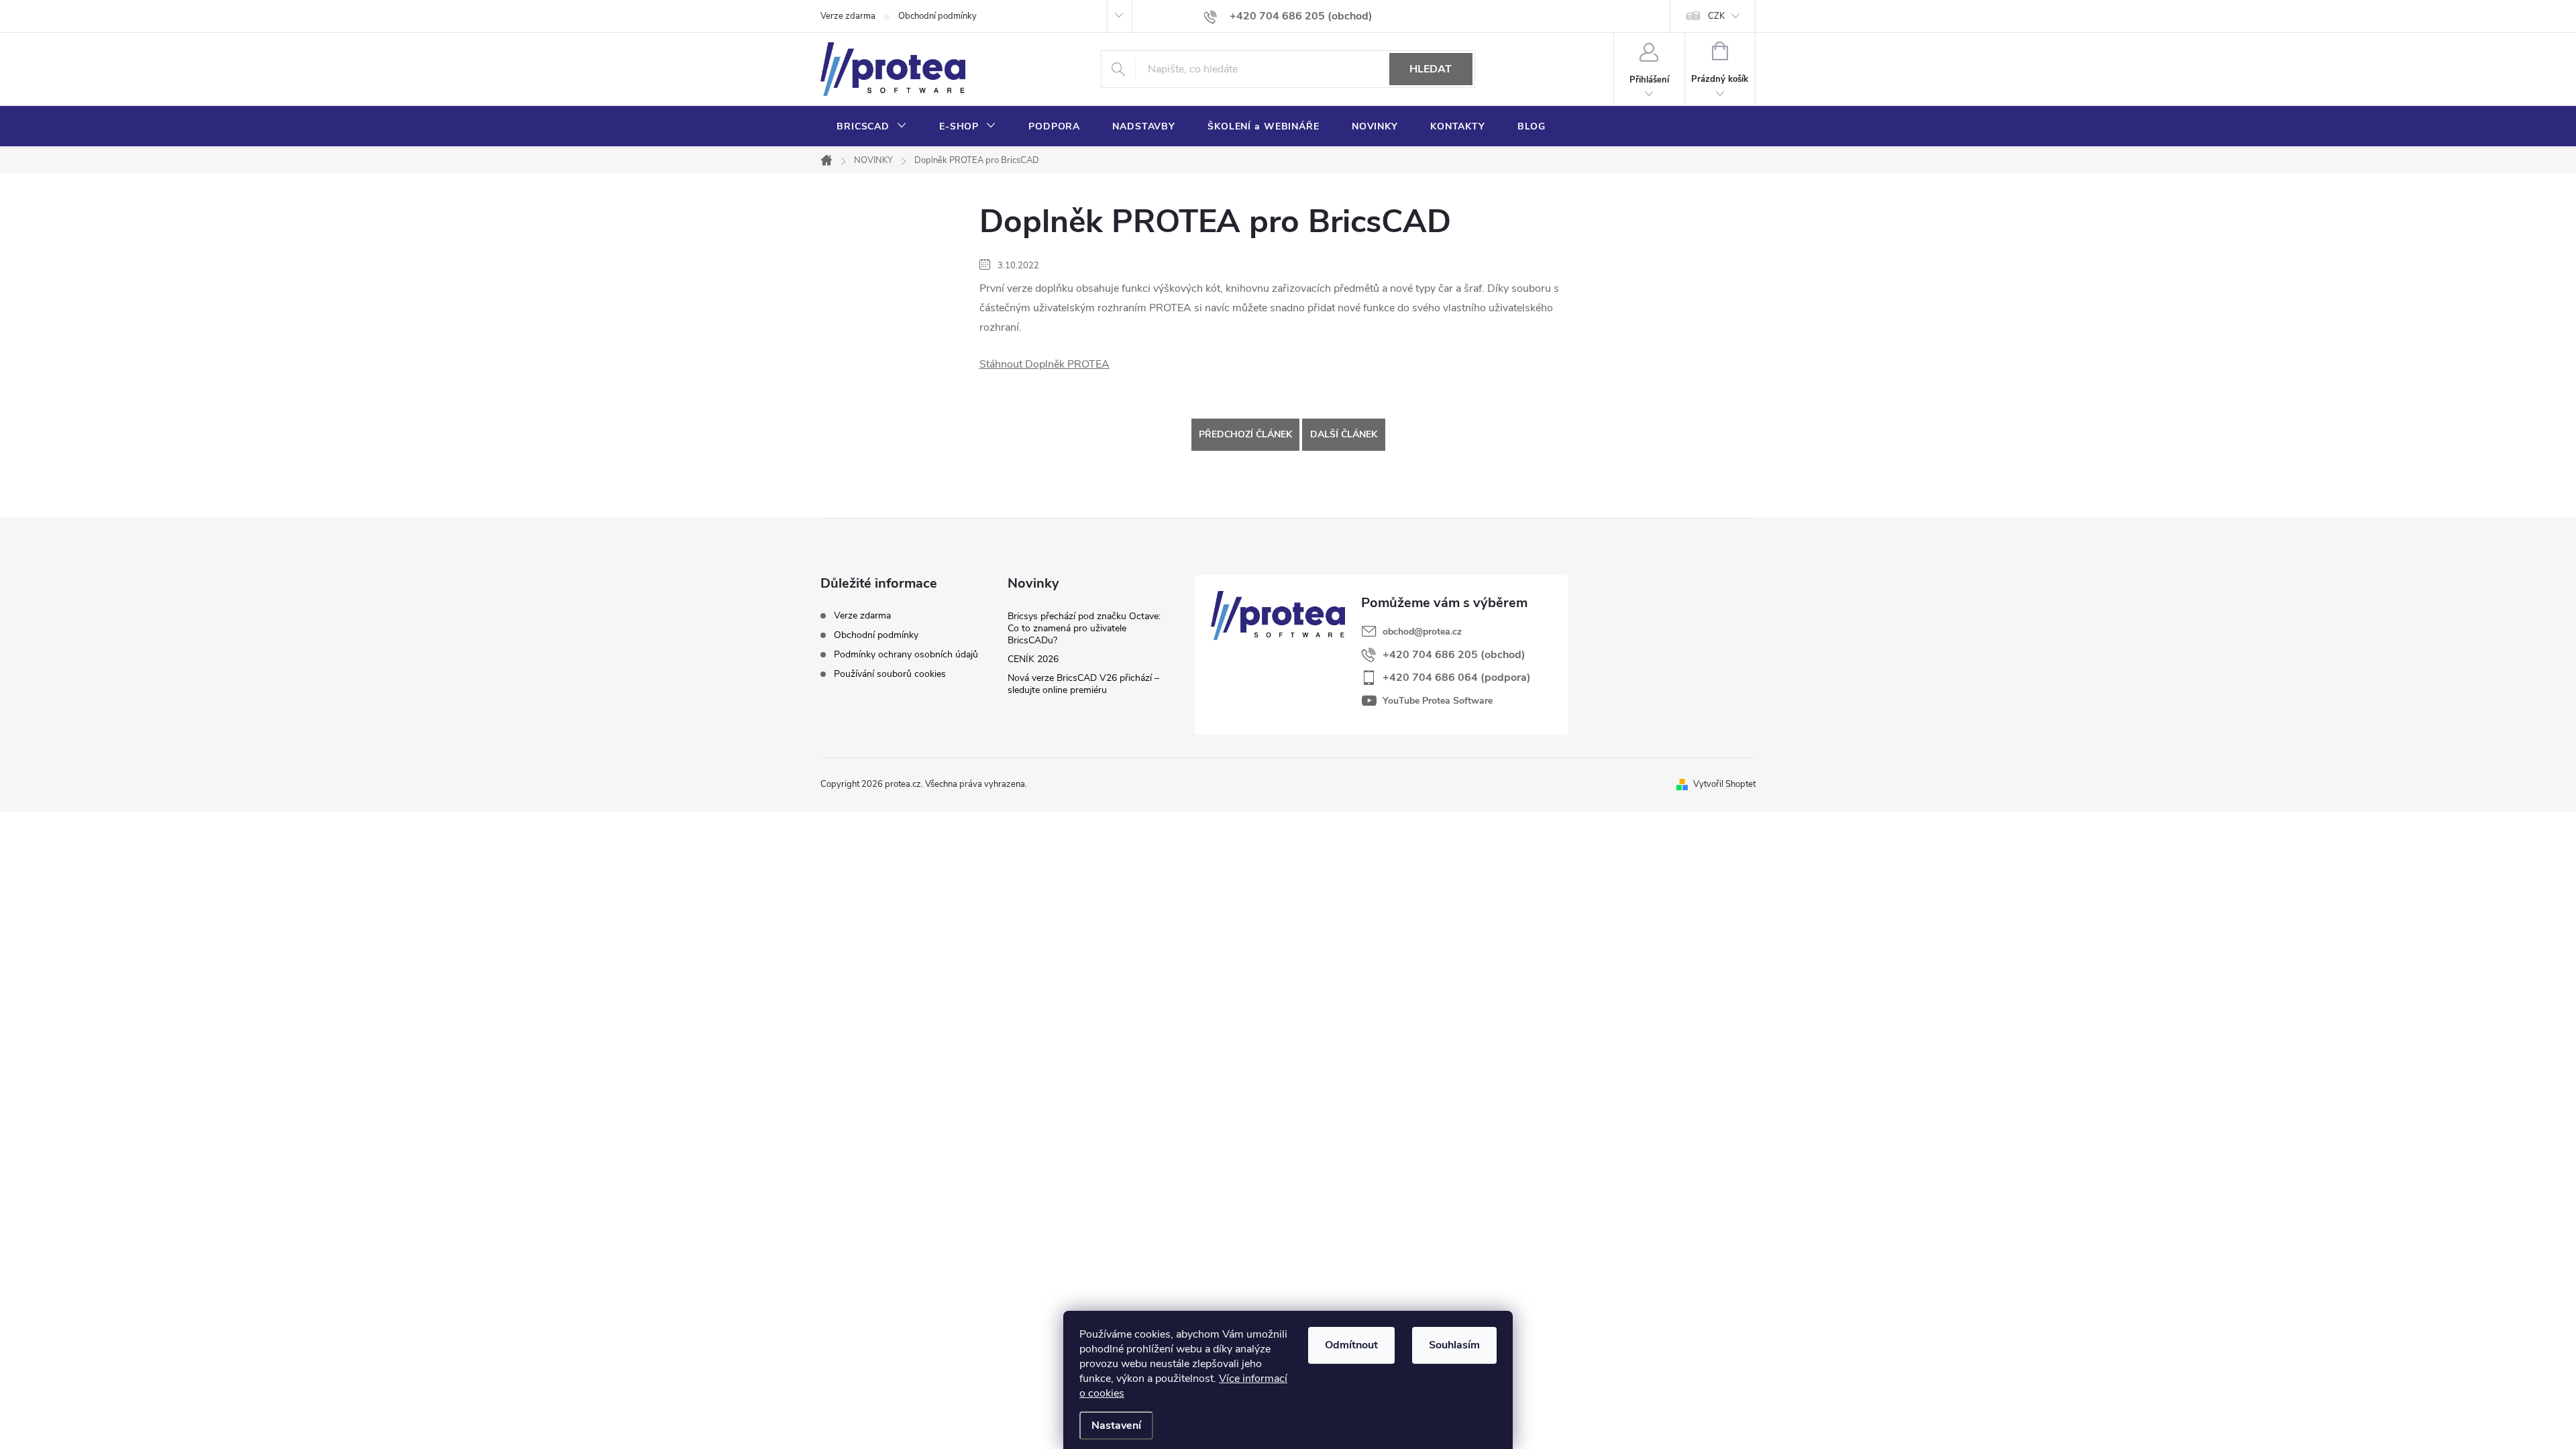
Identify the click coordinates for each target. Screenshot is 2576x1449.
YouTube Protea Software (1438, 701)
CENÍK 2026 (1033, 659)
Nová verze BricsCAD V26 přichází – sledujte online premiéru (1083, 684)
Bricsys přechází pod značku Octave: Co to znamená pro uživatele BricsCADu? (1084, 628)
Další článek (1344, 434)
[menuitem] (872, 127)
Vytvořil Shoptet (1724, 784)
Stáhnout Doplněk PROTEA (1044, 364)
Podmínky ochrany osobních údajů (906, 654)
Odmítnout (1351, 1345)
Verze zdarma (848, 16)
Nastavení (1116, 1426)
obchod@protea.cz (1422, 632)
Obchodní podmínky (937, 16)
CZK (1716, 16)
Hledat (1431, 69)
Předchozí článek (1245, 434)
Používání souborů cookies (890, 674)
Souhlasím (1454, 1345)
